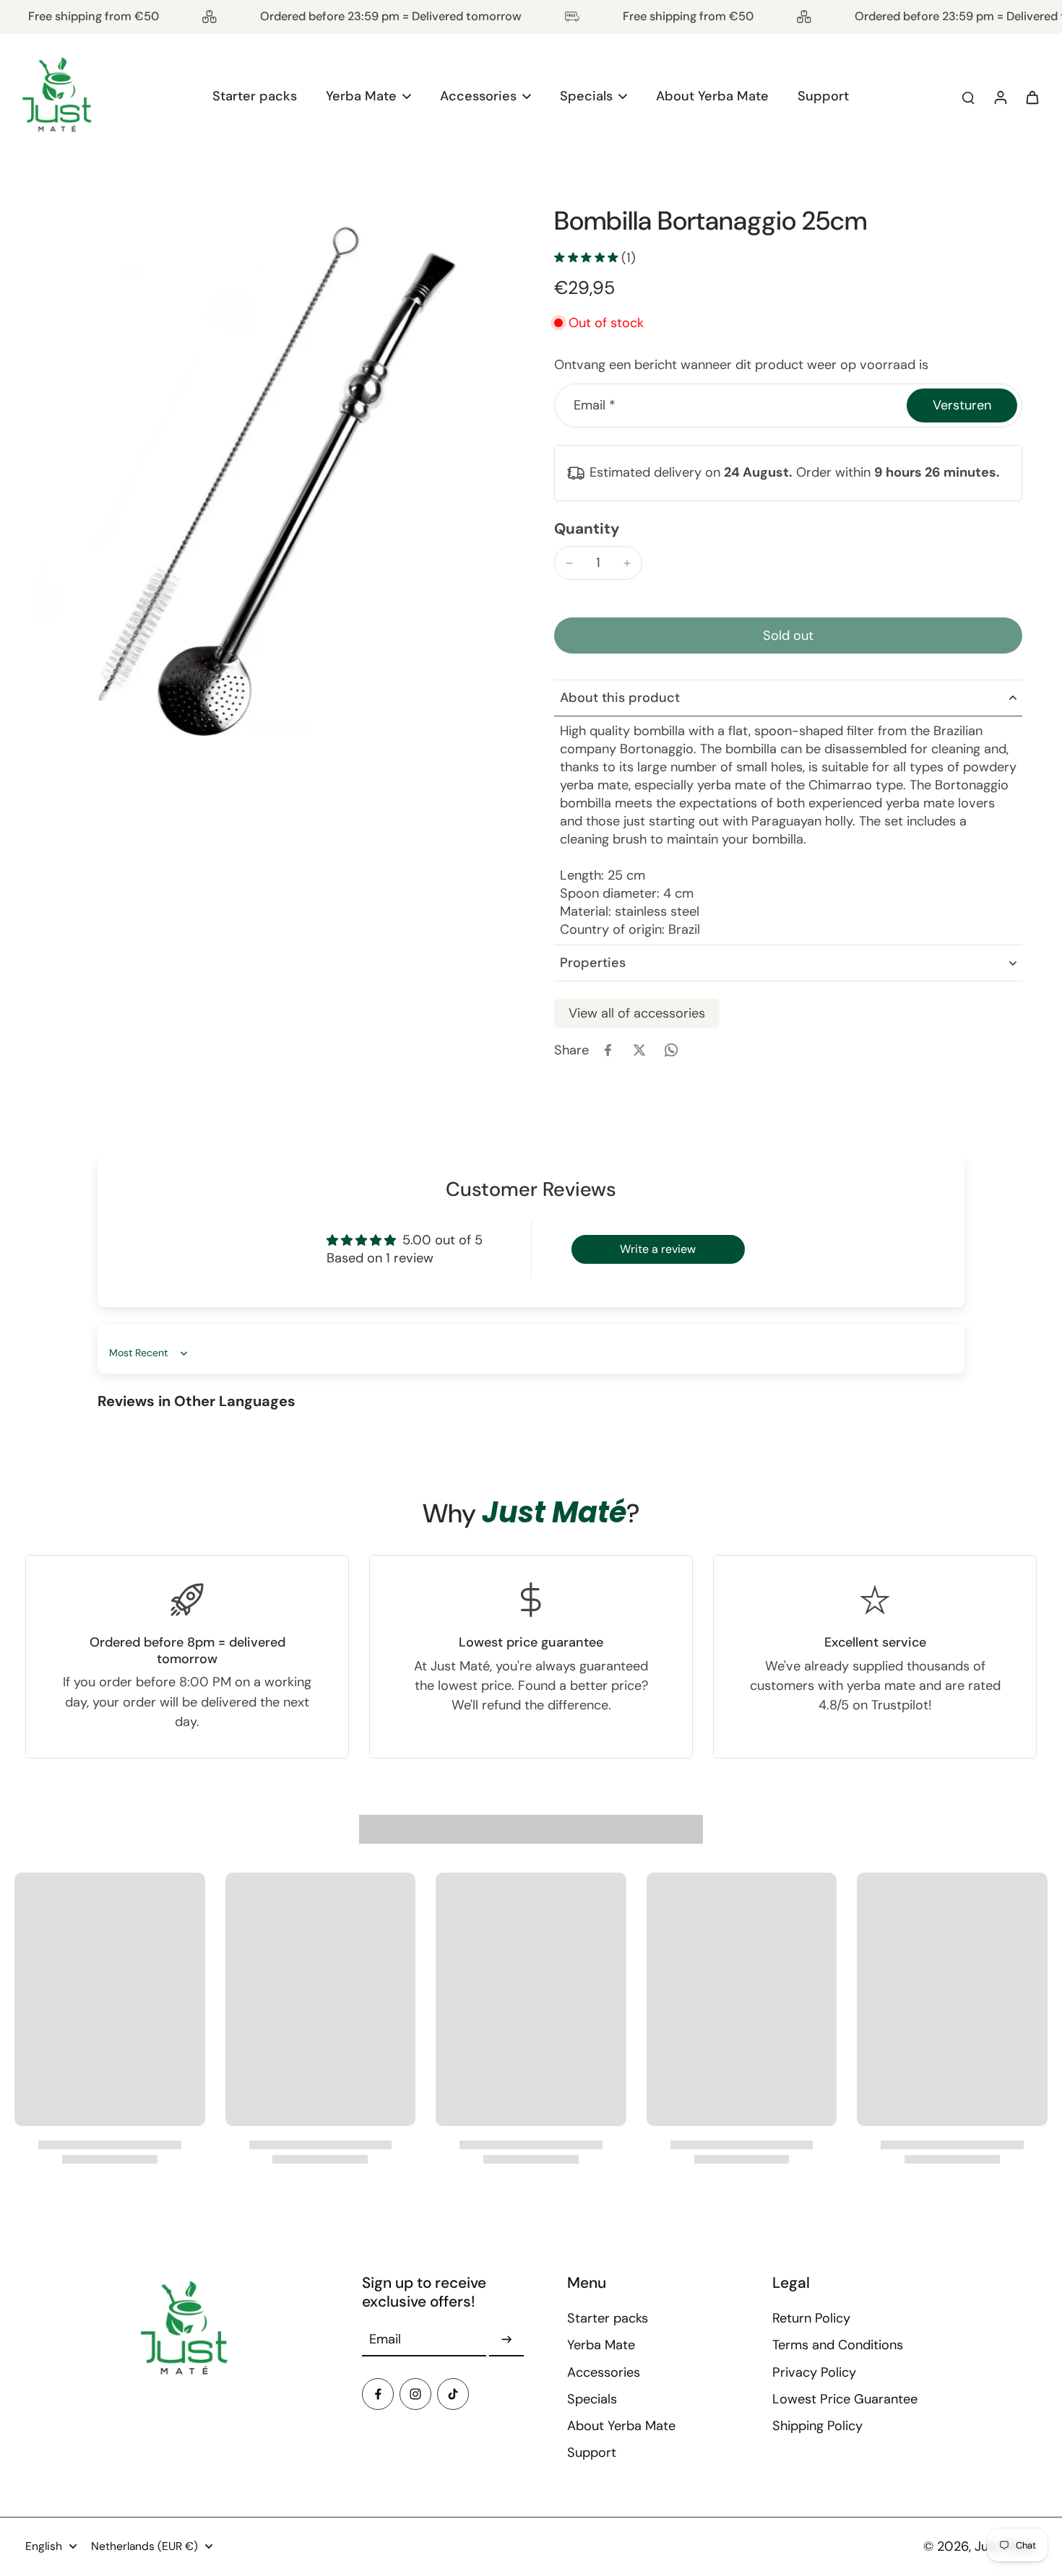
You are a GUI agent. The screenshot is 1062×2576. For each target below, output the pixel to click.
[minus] (569, 563)
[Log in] (1000, 97)
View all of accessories (637, 1013)
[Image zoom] (267, 489)
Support (592, 2453)
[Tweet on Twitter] (639, 1050)
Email (595, 405)
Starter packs (608, 2318)
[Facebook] (378, 2394)
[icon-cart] (1032, 97)
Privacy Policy (814, 2372)
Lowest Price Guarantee (845, 2399)
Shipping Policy (817, 2426)
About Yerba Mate (621, 2426)
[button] (788, 636)
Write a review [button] (658, 1249)
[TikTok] (453, 2394)
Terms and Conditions (838, 2345)
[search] (968, 97)
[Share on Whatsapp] (671, 1050)
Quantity (587, 528)
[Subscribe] (506, 2340)
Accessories (604, 2372)
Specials (592, 2399)
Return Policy (811, 2318)
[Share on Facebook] (608, 1050)
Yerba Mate (601, 2345)
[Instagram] (415, 2394)
